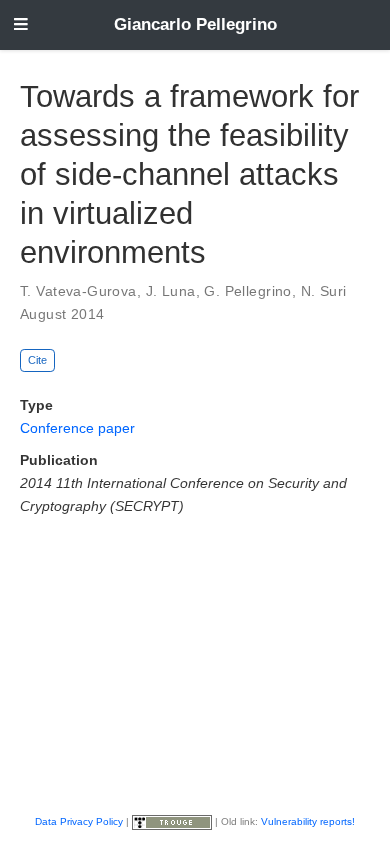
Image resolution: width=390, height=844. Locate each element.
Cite (37, 360)
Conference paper (77, 428)
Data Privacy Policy (79, 821)
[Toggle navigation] (21, 25)
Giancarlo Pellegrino (195, 24)
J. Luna (171, 291)
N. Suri (324, 291)
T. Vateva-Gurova (78, 291)
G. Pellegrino (247, 291)
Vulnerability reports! (308, 821)
